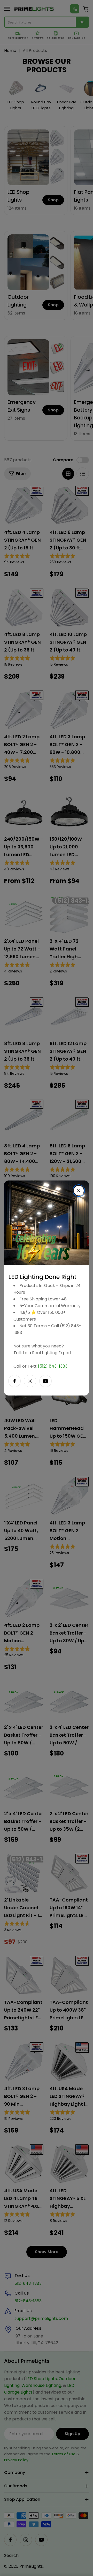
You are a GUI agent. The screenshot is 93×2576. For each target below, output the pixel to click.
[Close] (79, 1191)
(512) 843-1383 (53, 1366)
